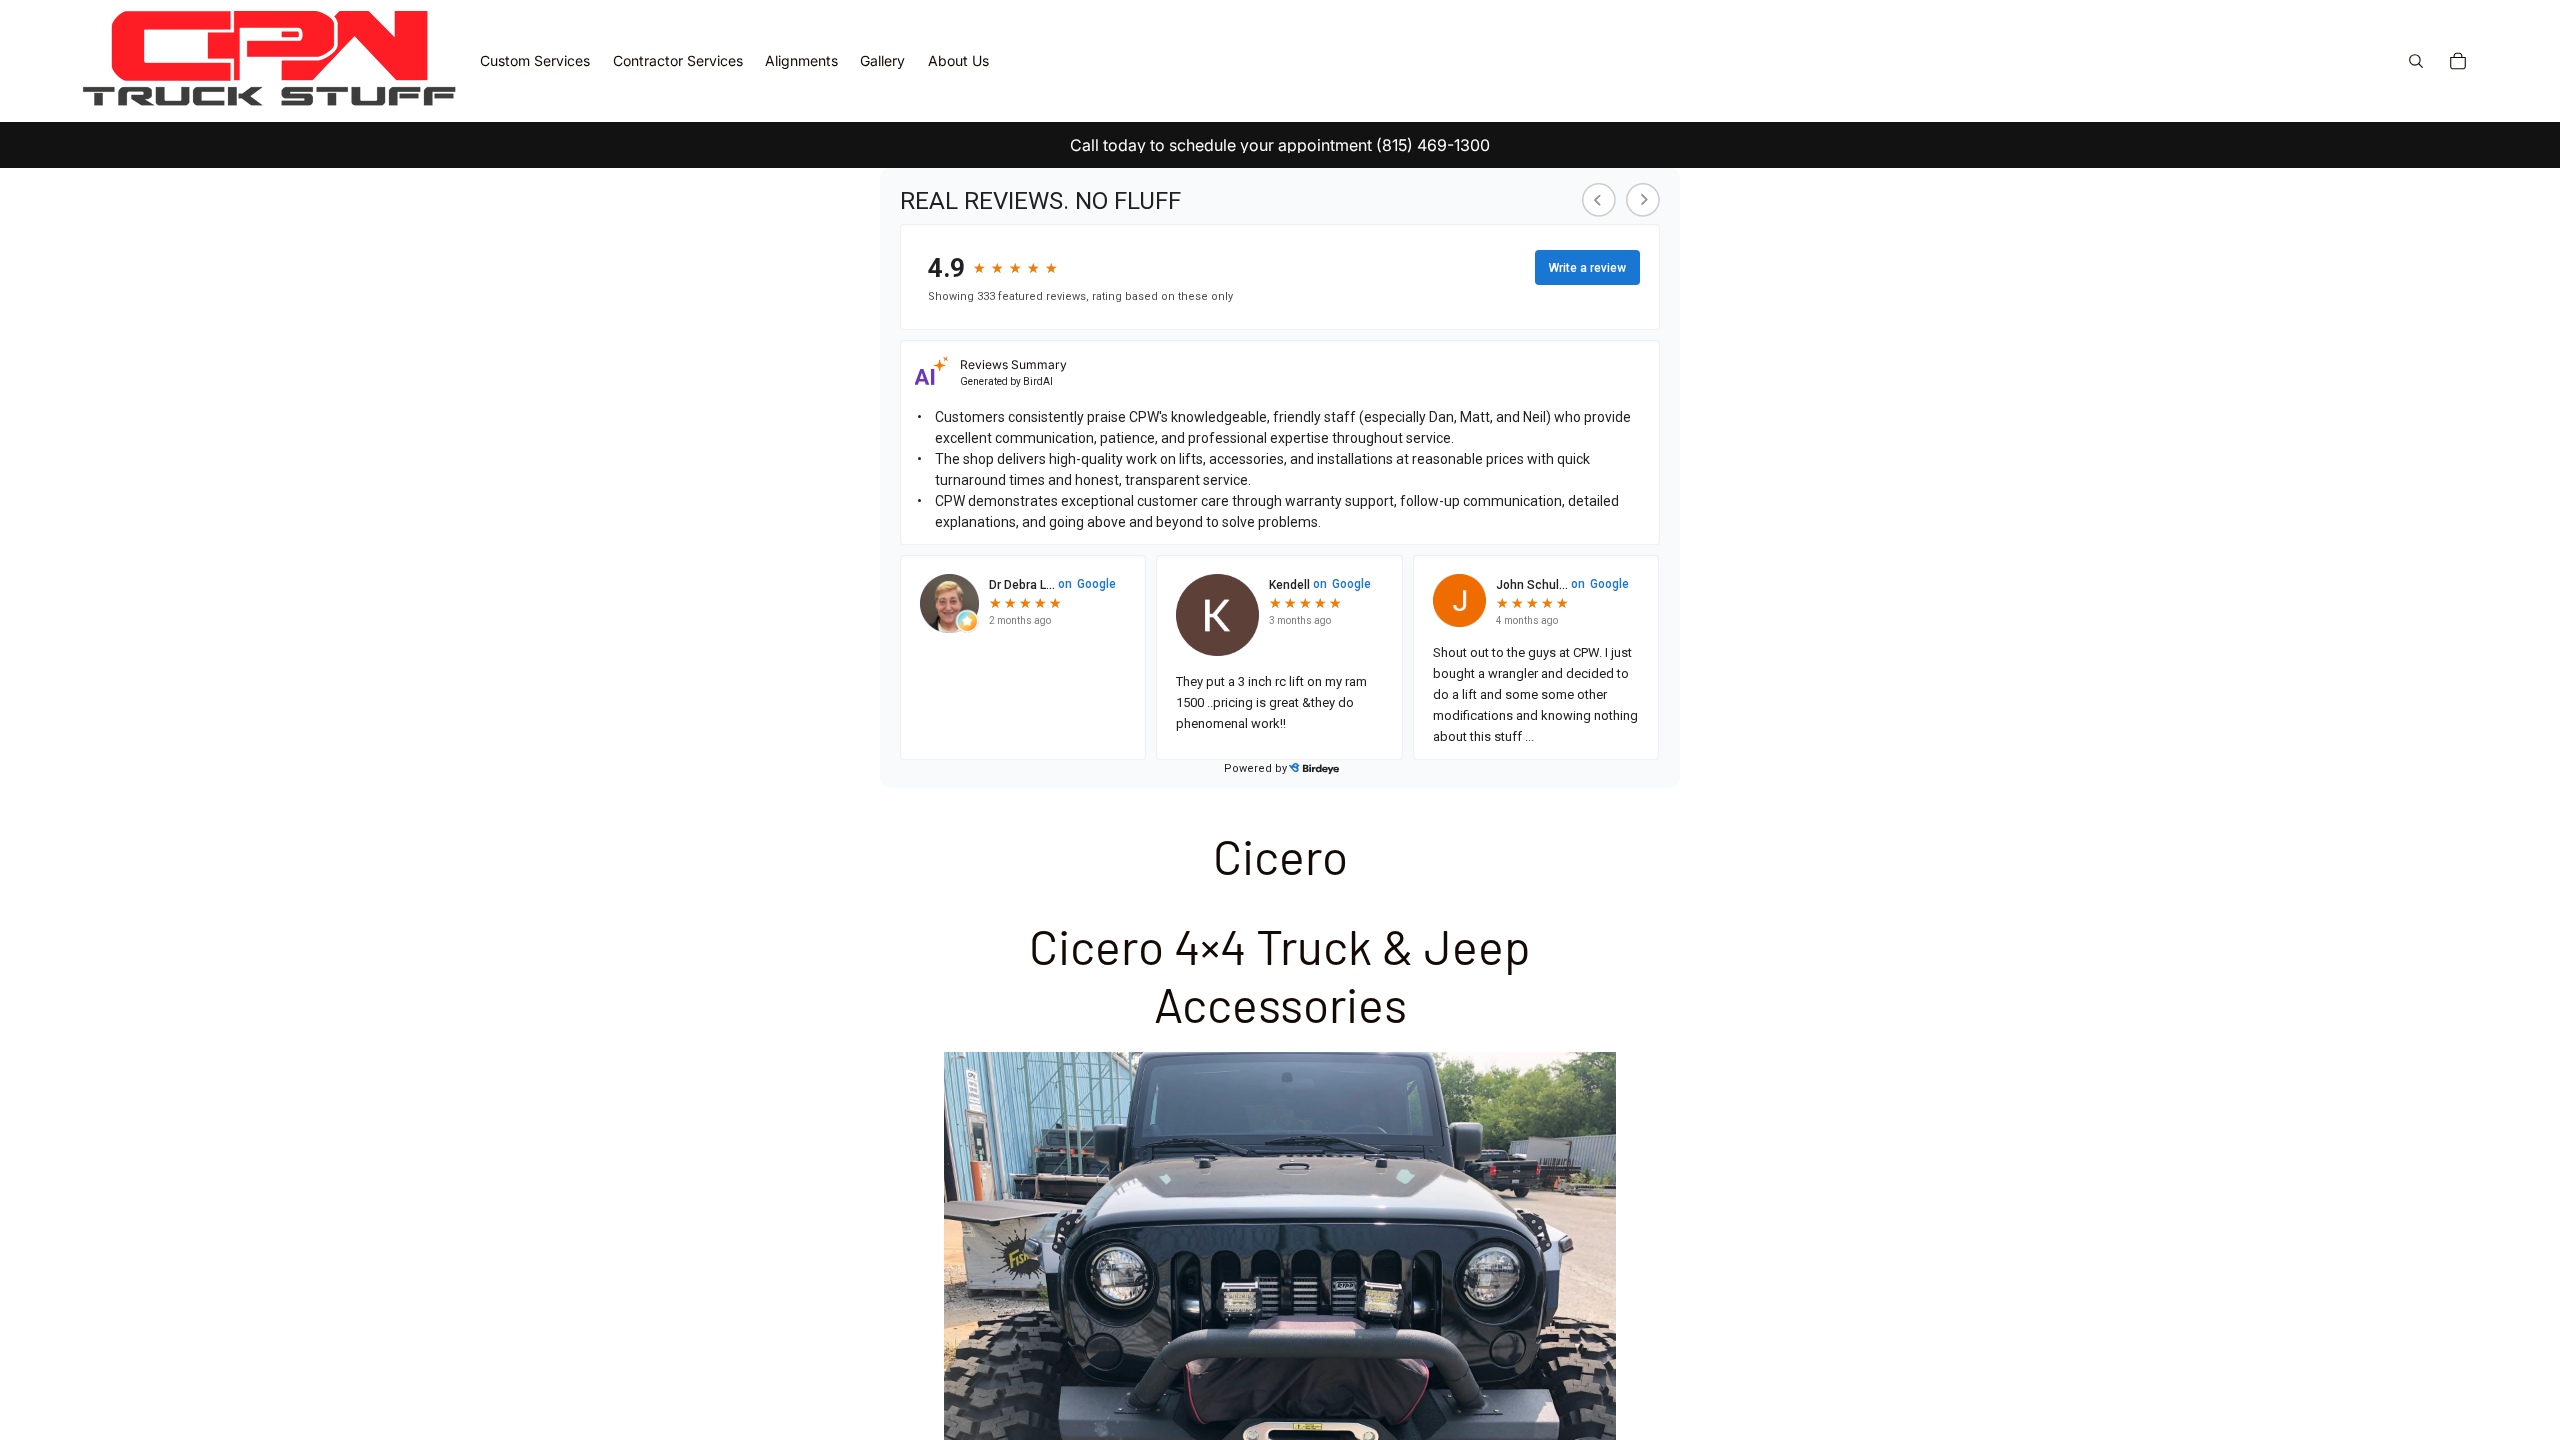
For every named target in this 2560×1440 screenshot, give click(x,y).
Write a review (1587, 268)
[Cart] (2458, 61)
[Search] (2416, 61)
